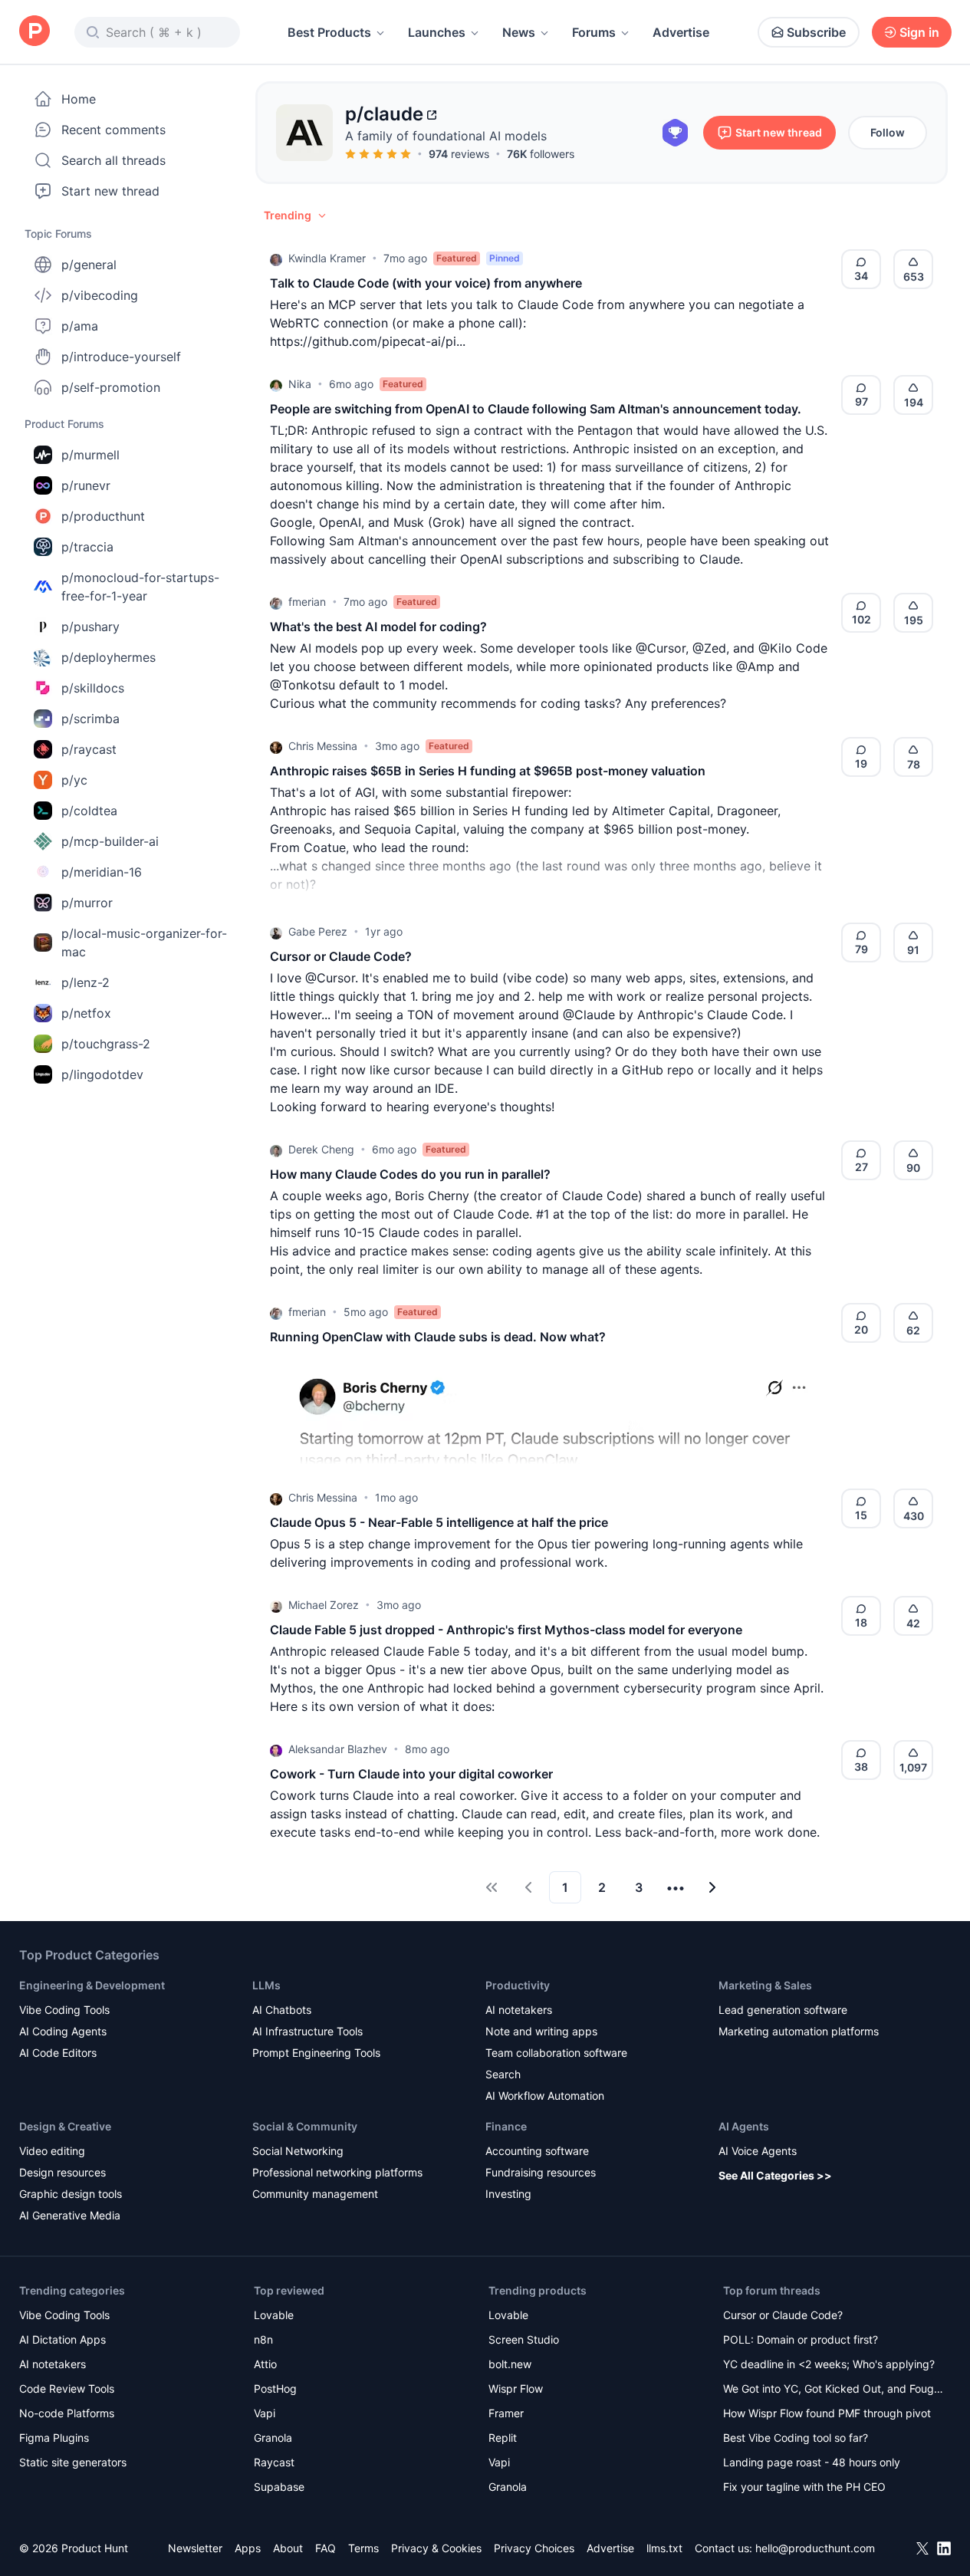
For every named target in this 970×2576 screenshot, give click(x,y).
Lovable (274, 2315)
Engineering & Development (92, 1985)
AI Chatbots (282, 2010)
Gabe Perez (318, 931)
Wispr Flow (516, 2388)
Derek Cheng (321, 1149)
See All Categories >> (775, 2175)
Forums (594, 32)
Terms (363, 2548)
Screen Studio (524, 2339)
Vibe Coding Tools (64, 2010)
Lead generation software (783, 2010)
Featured (457, 258)
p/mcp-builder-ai (110, 841)
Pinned (505, 258)
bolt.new (510, 2364)
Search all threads (113, 160)
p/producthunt (103, 516)
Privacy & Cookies (436, 2548)
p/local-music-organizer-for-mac (144, 943)
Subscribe (816, 32)
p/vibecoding (100, 295)
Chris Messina (323, 746)
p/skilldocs (93, 688)
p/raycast (89, 749)
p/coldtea (89, 811)
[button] (296, 215)
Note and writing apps (541, 2031)
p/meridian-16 (102, 872)
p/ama (80, 326)
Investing (508, 2194)
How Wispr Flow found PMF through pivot (827, 2413)
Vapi (265, 2413)
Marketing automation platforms (799, 2031)
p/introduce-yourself (121, 357)
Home (79, 99)
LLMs (266, 1985)
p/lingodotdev (102, 1074)
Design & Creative (65, 2126)
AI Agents (744, 2126)
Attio (265, 2364)
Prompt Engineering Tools (316, 2053)
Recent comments (113, 130)
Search (503, 2074)
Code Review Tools (67, 2388)
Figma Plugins (54, 2438)
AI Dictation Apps (62, 2339)
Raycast (274, 2462)
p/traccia (87, 547)
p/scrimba (90, 719)
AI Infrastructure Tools (307, 2031)
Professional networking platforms (337, 2172)
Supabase (279, 2487)
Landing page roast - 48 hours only (812, 2462)
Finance (506, 2126)
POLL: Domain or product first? (801, 2339)
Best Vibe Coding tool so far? (796, 2438)
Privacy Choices (534, 2548)
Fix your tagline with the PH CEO (804, 2487)
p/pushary (90, 627)
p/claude (384, 114)
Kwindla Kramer (327, 258)
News (519, 32)
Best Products (329, 32)
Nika (300, 384)
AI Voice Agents (758, 2151)
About (288, 2548)
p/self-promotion (111, 387)
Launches (437, 32)
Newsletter (195, 2548)
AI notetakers (519, 2010)
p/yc (74, 780)
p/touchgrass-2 (106, 1044)
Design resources (62, 2172)
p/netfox (86, 1013)
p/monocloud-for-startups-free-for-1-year (140, 587)
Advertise (681, 32)
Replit (503, 2438)
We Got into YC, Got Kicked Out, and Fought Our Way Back (834, 2390)
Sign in (919, 32)
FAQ (326, 2548)
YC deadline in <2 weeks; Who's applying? (829, 2364)
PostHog (275, 2388)
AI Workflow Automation (545, 2096)
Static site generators (73, 2462)
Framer (506, 2413)
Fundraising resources (541, 2172)
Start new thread (110, 191)
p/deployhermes (109, 657)
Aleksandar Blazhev (338, 1749)
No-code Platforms (67, 2413)
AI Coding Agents (63, 2031)
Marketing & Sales (765, 1985)
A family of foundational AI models (446, 136)
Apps (248, 2548)
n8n (263, 2339)
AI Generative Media (70, 2215)
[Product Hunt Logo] (35, 32)
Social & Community (305, 2126)
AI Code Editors (58, 2053)
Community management (315, 2194)
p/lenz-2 (85, 982)
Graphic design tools (71, 2194)
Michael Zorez (324, 1605)
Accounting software (537, 2151)
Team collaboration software (556, 2053)
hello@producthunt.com (815, 2548)
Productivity (518, 1985)
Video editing (52, 2151)
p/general (89, 265)
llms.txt (664, 2548)
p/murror (87, 903)
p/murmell (90, 455)
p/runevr (86, 485)
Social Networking (298, 2151)
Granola (273, 2438)
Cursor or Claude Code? (783, 2315)
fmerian (307, 602)
